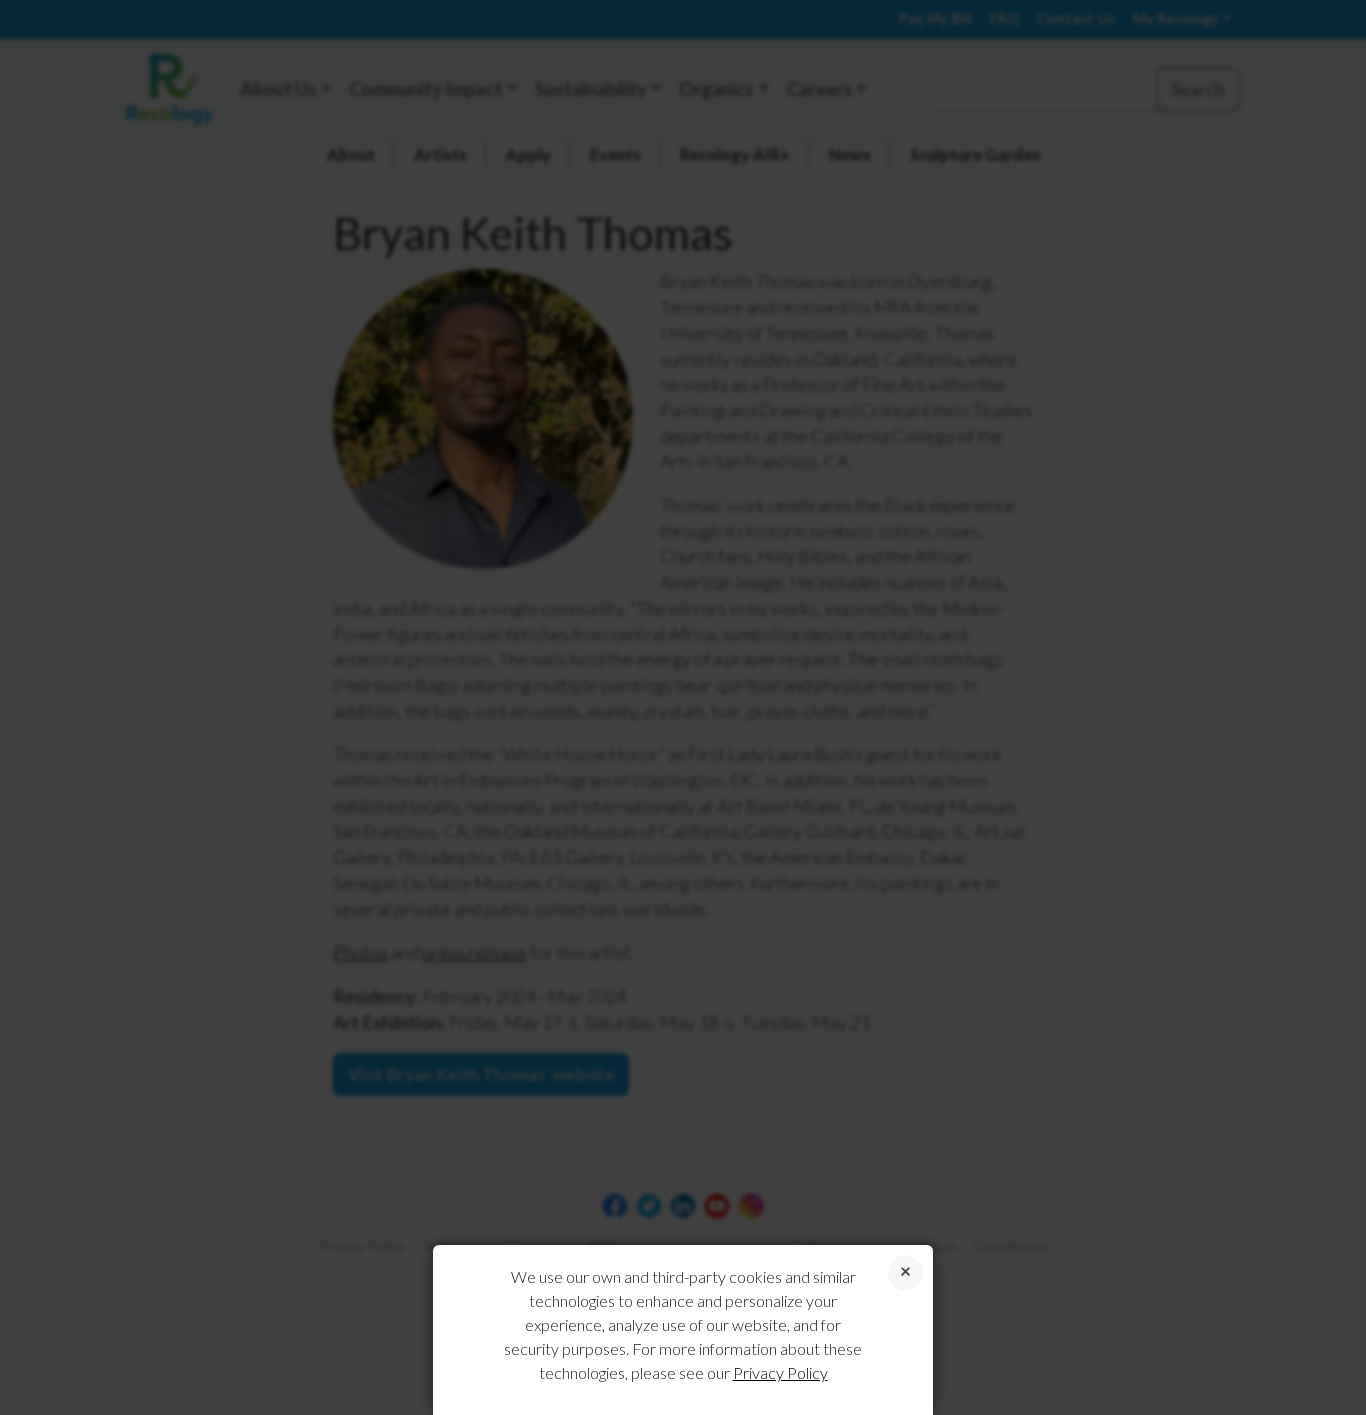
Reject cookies (905, 1272)
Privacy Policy (780, 1372)
